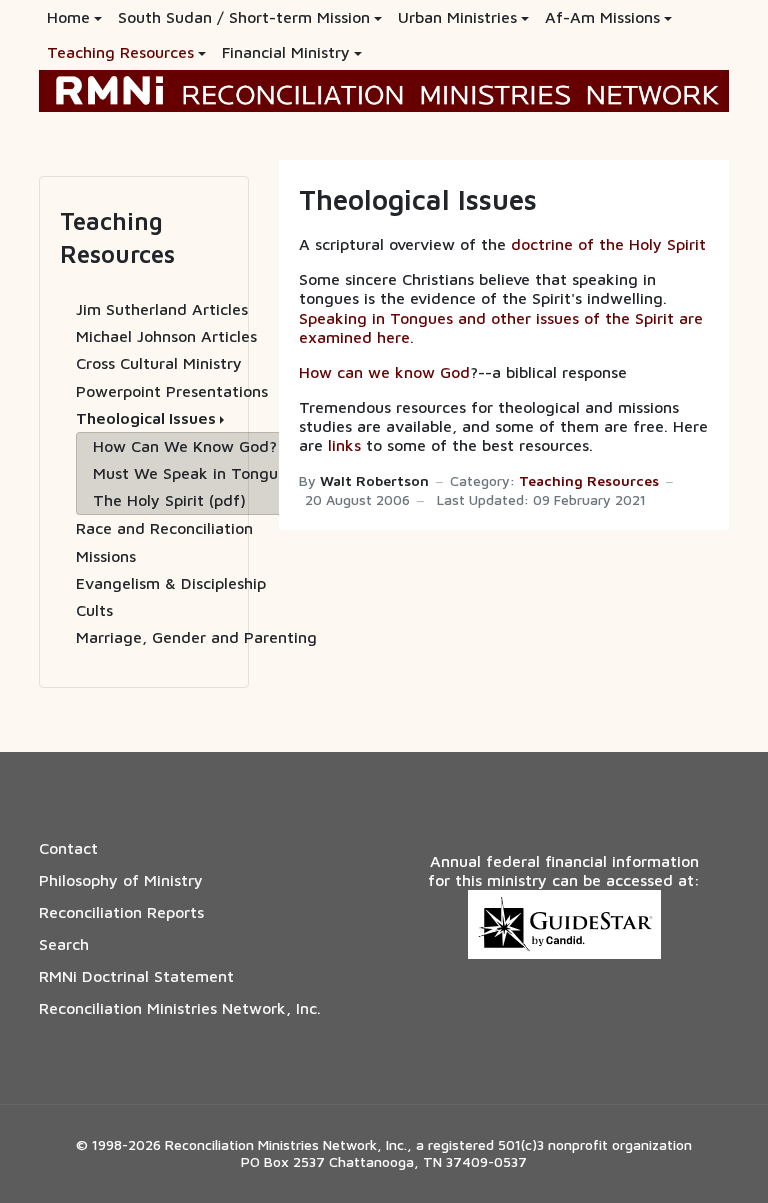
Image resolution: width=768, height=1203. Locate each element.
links (344, 445)
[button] (74, 17)
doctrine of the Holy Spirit (608, 244)
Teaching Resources (589, 481)
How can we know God (384, 372)
